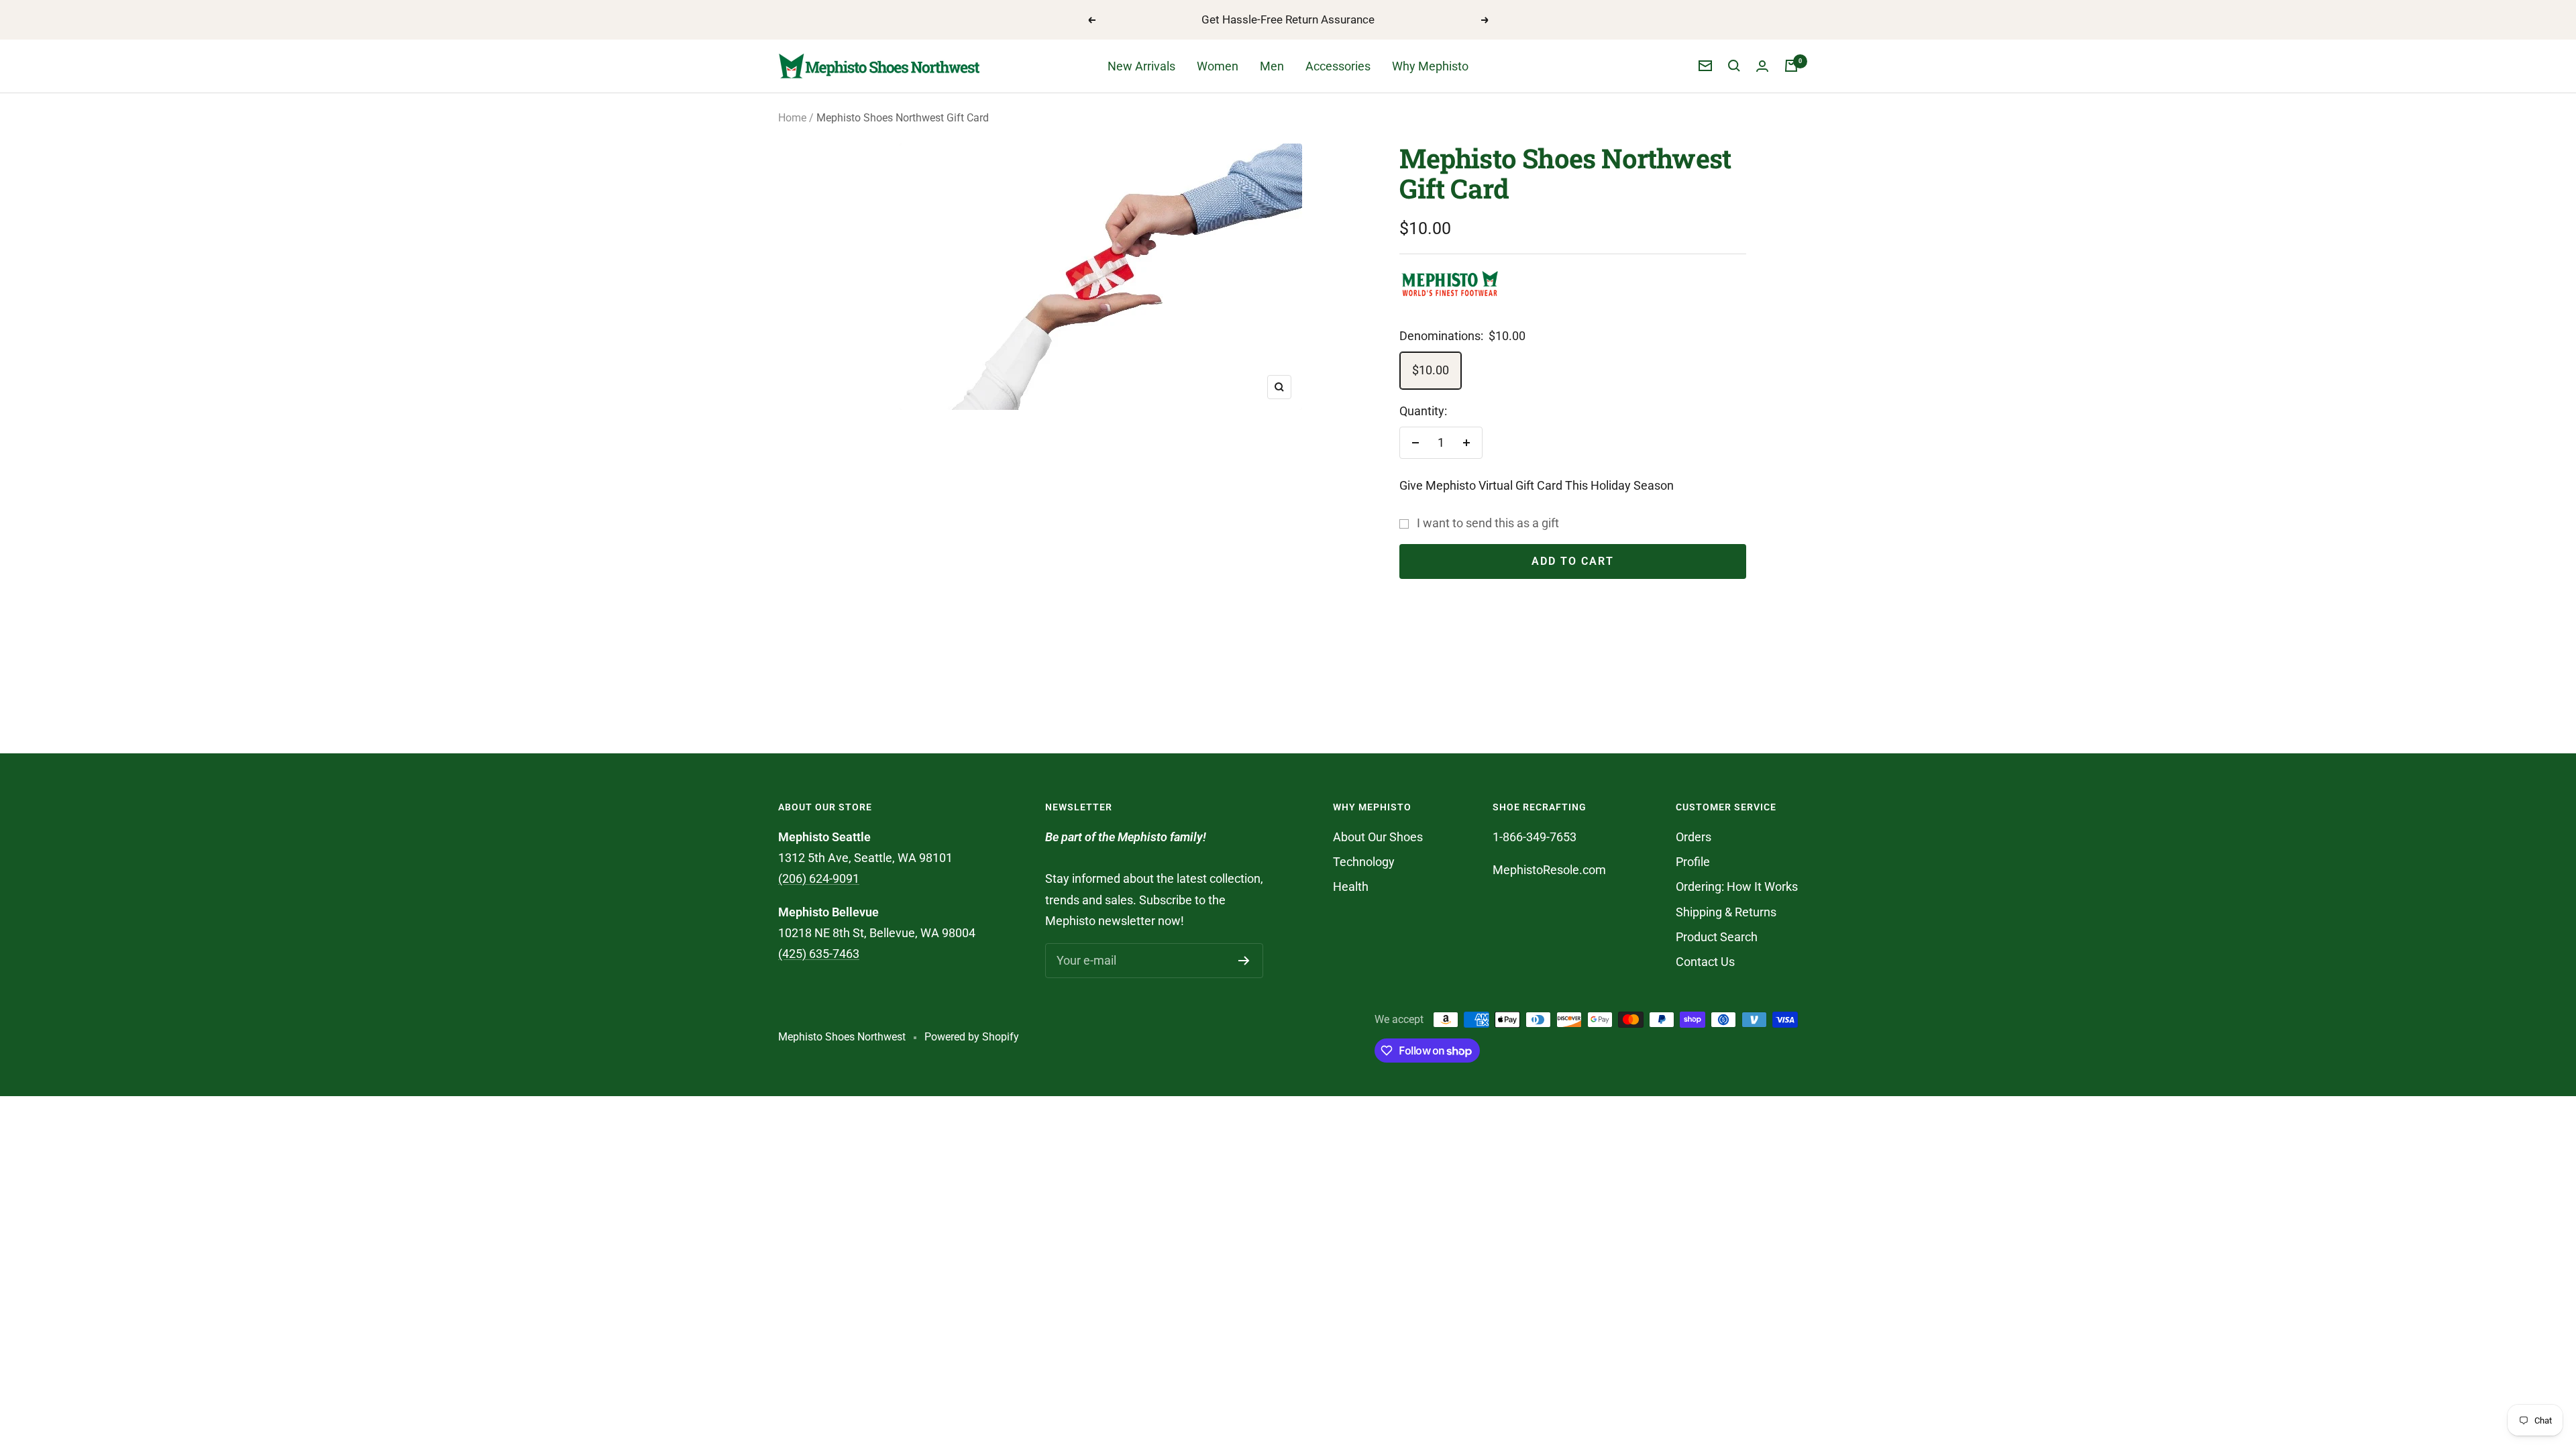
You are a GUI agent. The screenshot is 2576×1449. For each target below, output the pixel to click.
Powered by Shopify (972, 1037)
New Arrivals (1141, 66)
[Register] (1244, 961)
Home (792, 118)
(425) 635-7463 (819, 954)
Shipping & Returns (1726, 912)
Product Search (1717, 937)
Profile (1693, 862)
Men (1272, 66)
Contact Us (1705, 962)
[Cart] (1791, 66)
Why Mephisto (1430, 66)
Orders (1694, 837)
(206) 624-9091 (819, 878)
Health (1351, 887)
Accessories (1338, 66)
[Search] (1734, 66)
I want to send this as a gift (1488, 523)
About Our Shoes (1378, 837)
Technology (1364, 862)
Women (1218, 66)
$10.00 (1431, 370)
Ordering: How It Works (1737, 887)
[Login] (1762, 66)
